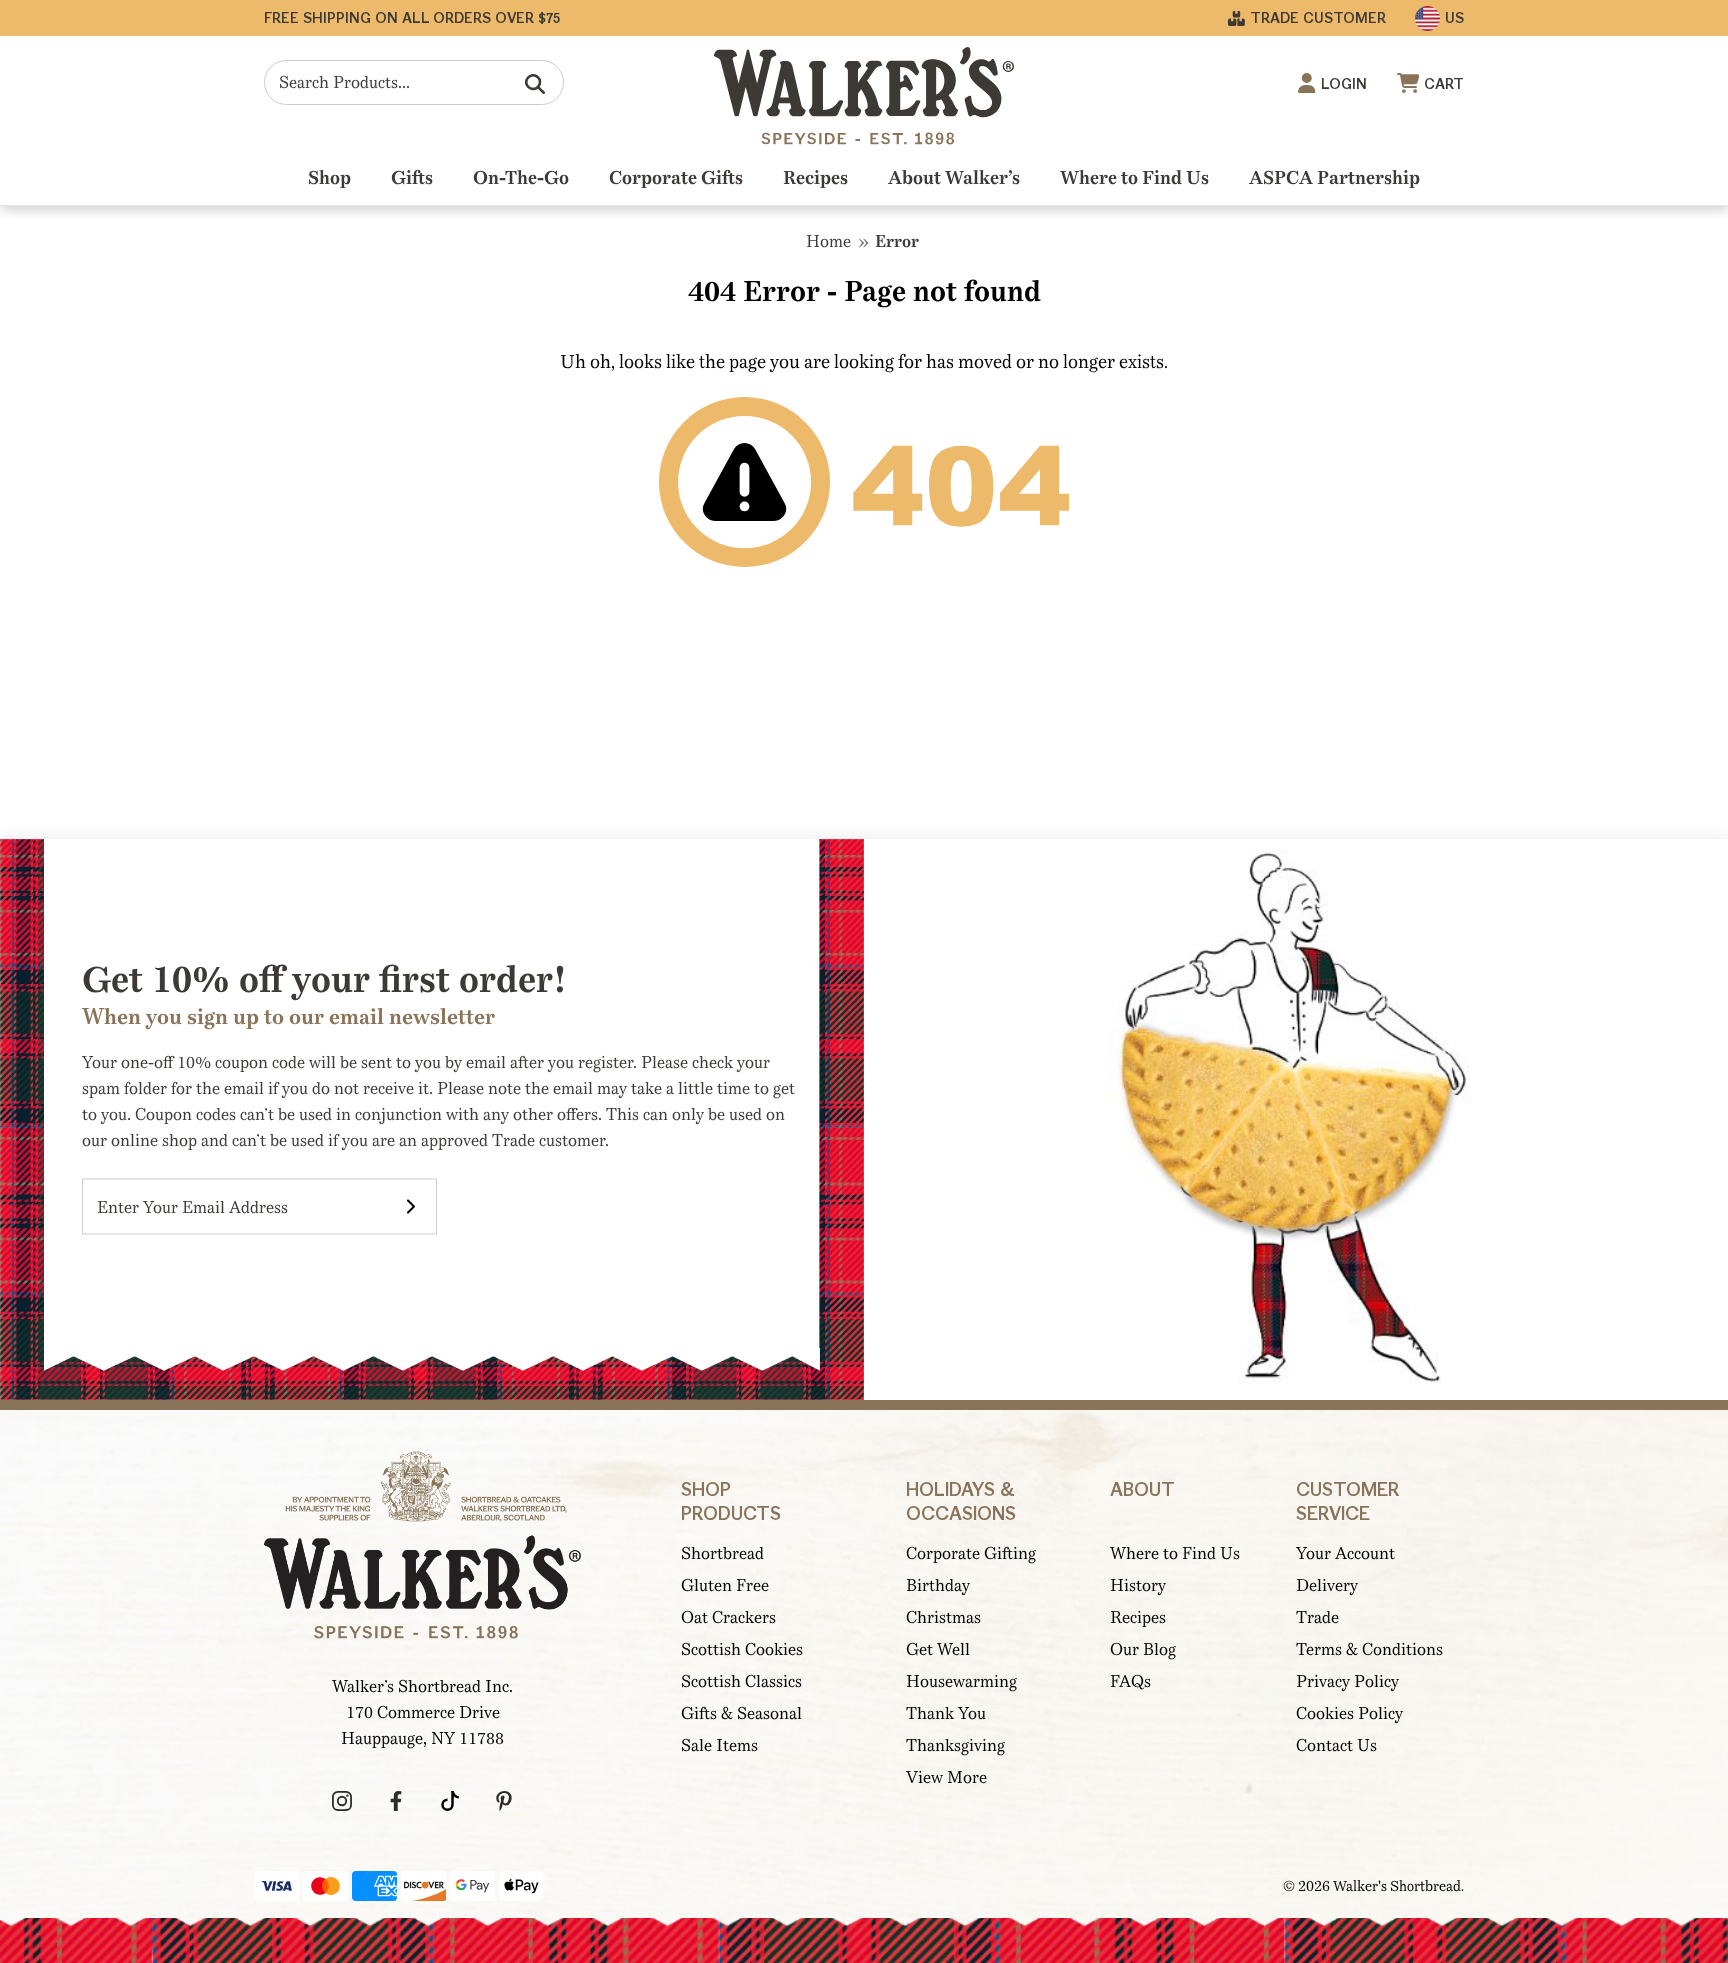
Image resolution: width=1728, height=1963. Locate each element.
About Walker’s (954, 178)
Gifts (412, 178)
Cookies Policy (1349, 1713)
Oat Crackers (728, 1617)
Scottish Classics (741, 1681)
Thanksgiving (955, 1745)
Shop (329, 178)
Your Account (1345, 1553)
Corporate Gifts (676, 178)
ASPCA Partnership (1334, 178)
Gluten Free (725, 1585)
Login (1344, 84)
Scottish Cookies (742, 1649)
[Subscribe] (411, 1207)
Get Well (938, 1649)
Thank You (946, 1713)
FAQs (1130, 1681)
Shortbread (722, 1553)
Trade (1317, 1617)
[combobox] (414, 82)
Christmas (943, 1617)
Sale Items (719, 1745)
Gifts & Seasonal (741, 1713)
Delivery (1327, 1585)
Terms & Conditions (1369, 1649)
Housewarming (961, 1681)
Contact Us (1336, 1745)
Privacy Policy (1347, 1681)
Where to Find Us (1134, 178)
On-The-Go (521, 178)
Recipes (815, 178)
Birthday (938, 1585)
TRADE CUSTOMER (1318, 18)
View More (946, 1777)
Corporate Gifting (971, 1553)
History (1138, 1585)
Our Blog (1143, 1649)
